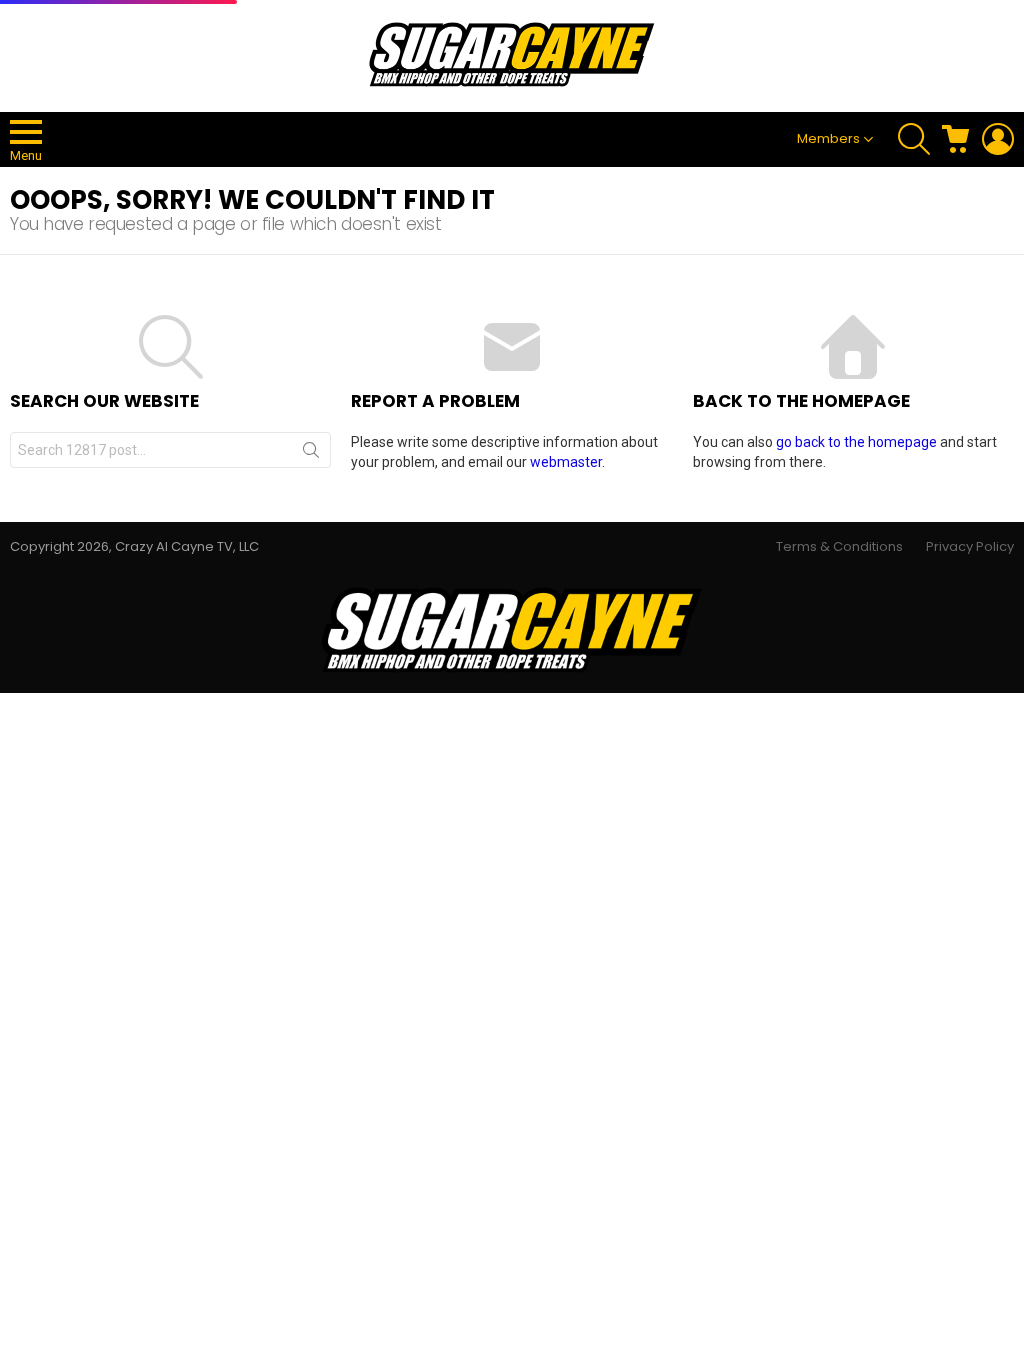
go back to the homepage (856, 442)
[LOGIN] (998, 139)
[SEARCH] (914, 139)
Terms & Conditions (839, 547)
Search (311, 454)
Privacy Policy (970, 547)
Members (828, 138)
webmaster (566, 462)
